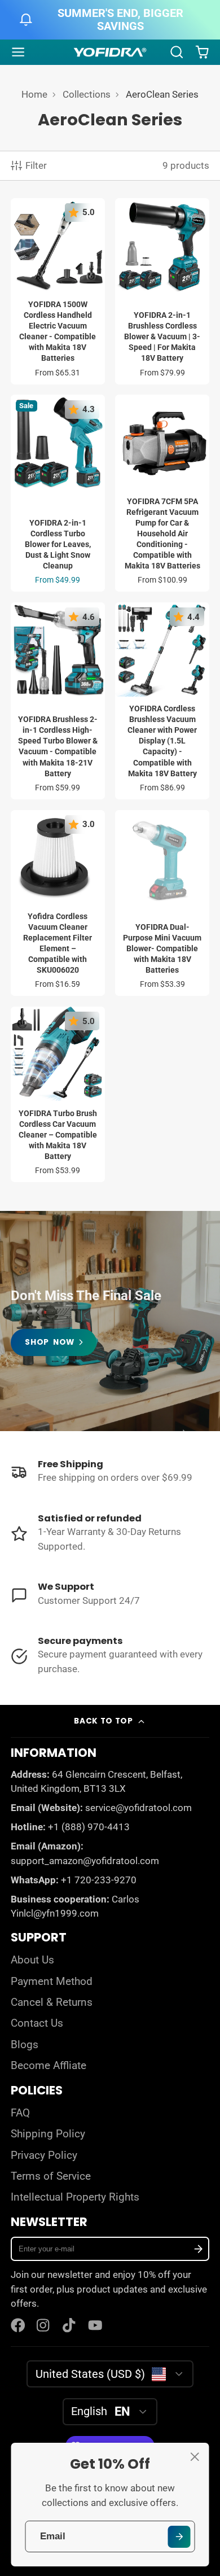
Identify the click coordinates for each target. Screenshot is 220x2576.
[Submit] (179, 2537)
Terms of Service (51, 2176)
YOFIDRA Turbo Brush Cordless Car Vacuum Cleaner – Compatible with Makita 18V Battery (58, 1094)
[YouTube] (95, 2325)
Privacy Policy (44, 2155)
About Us (32, 1960)
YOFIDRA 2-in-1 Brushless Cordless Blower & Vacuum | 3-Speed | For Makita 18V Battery (162, 291)
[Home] (110, 53)
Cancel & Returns (52, 2002)
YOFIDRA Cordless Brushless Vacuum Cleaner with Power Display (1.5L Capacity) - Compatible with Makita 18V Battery (162, 701)
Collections (87, 94)
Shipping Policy (48, 2134)
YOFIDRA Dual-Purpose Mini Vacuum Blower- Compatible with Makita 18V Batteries (162, 903)
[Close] (195, 2457)
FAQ (20, 2113)
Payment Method (52, 1982)
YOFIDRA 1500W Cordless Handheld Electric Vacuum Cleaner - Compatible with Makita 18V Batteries (58, 291)
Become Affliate (49, 2066)
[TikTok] (70, 2325)
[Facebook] (18, 2325)
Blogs (25, 2045)
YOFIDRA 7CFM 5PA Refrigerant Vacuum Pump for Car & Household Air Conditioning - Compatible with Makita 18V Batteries (162, 493)
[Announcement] (110, 20)
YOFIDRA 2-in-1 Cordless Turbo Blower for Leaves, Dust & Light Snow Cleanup (58, 493)
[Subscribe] (198, 2249)
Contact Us (37, 2023)
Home (34, 94)
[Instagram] (44, 2325)
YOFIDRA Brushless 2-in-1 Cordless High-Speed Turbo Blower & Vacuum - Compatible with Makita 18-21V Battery (58, 701)
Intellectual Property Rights (75, 2197)
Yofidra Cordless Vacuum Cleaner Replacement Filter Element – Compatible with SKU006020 (58, 903)
